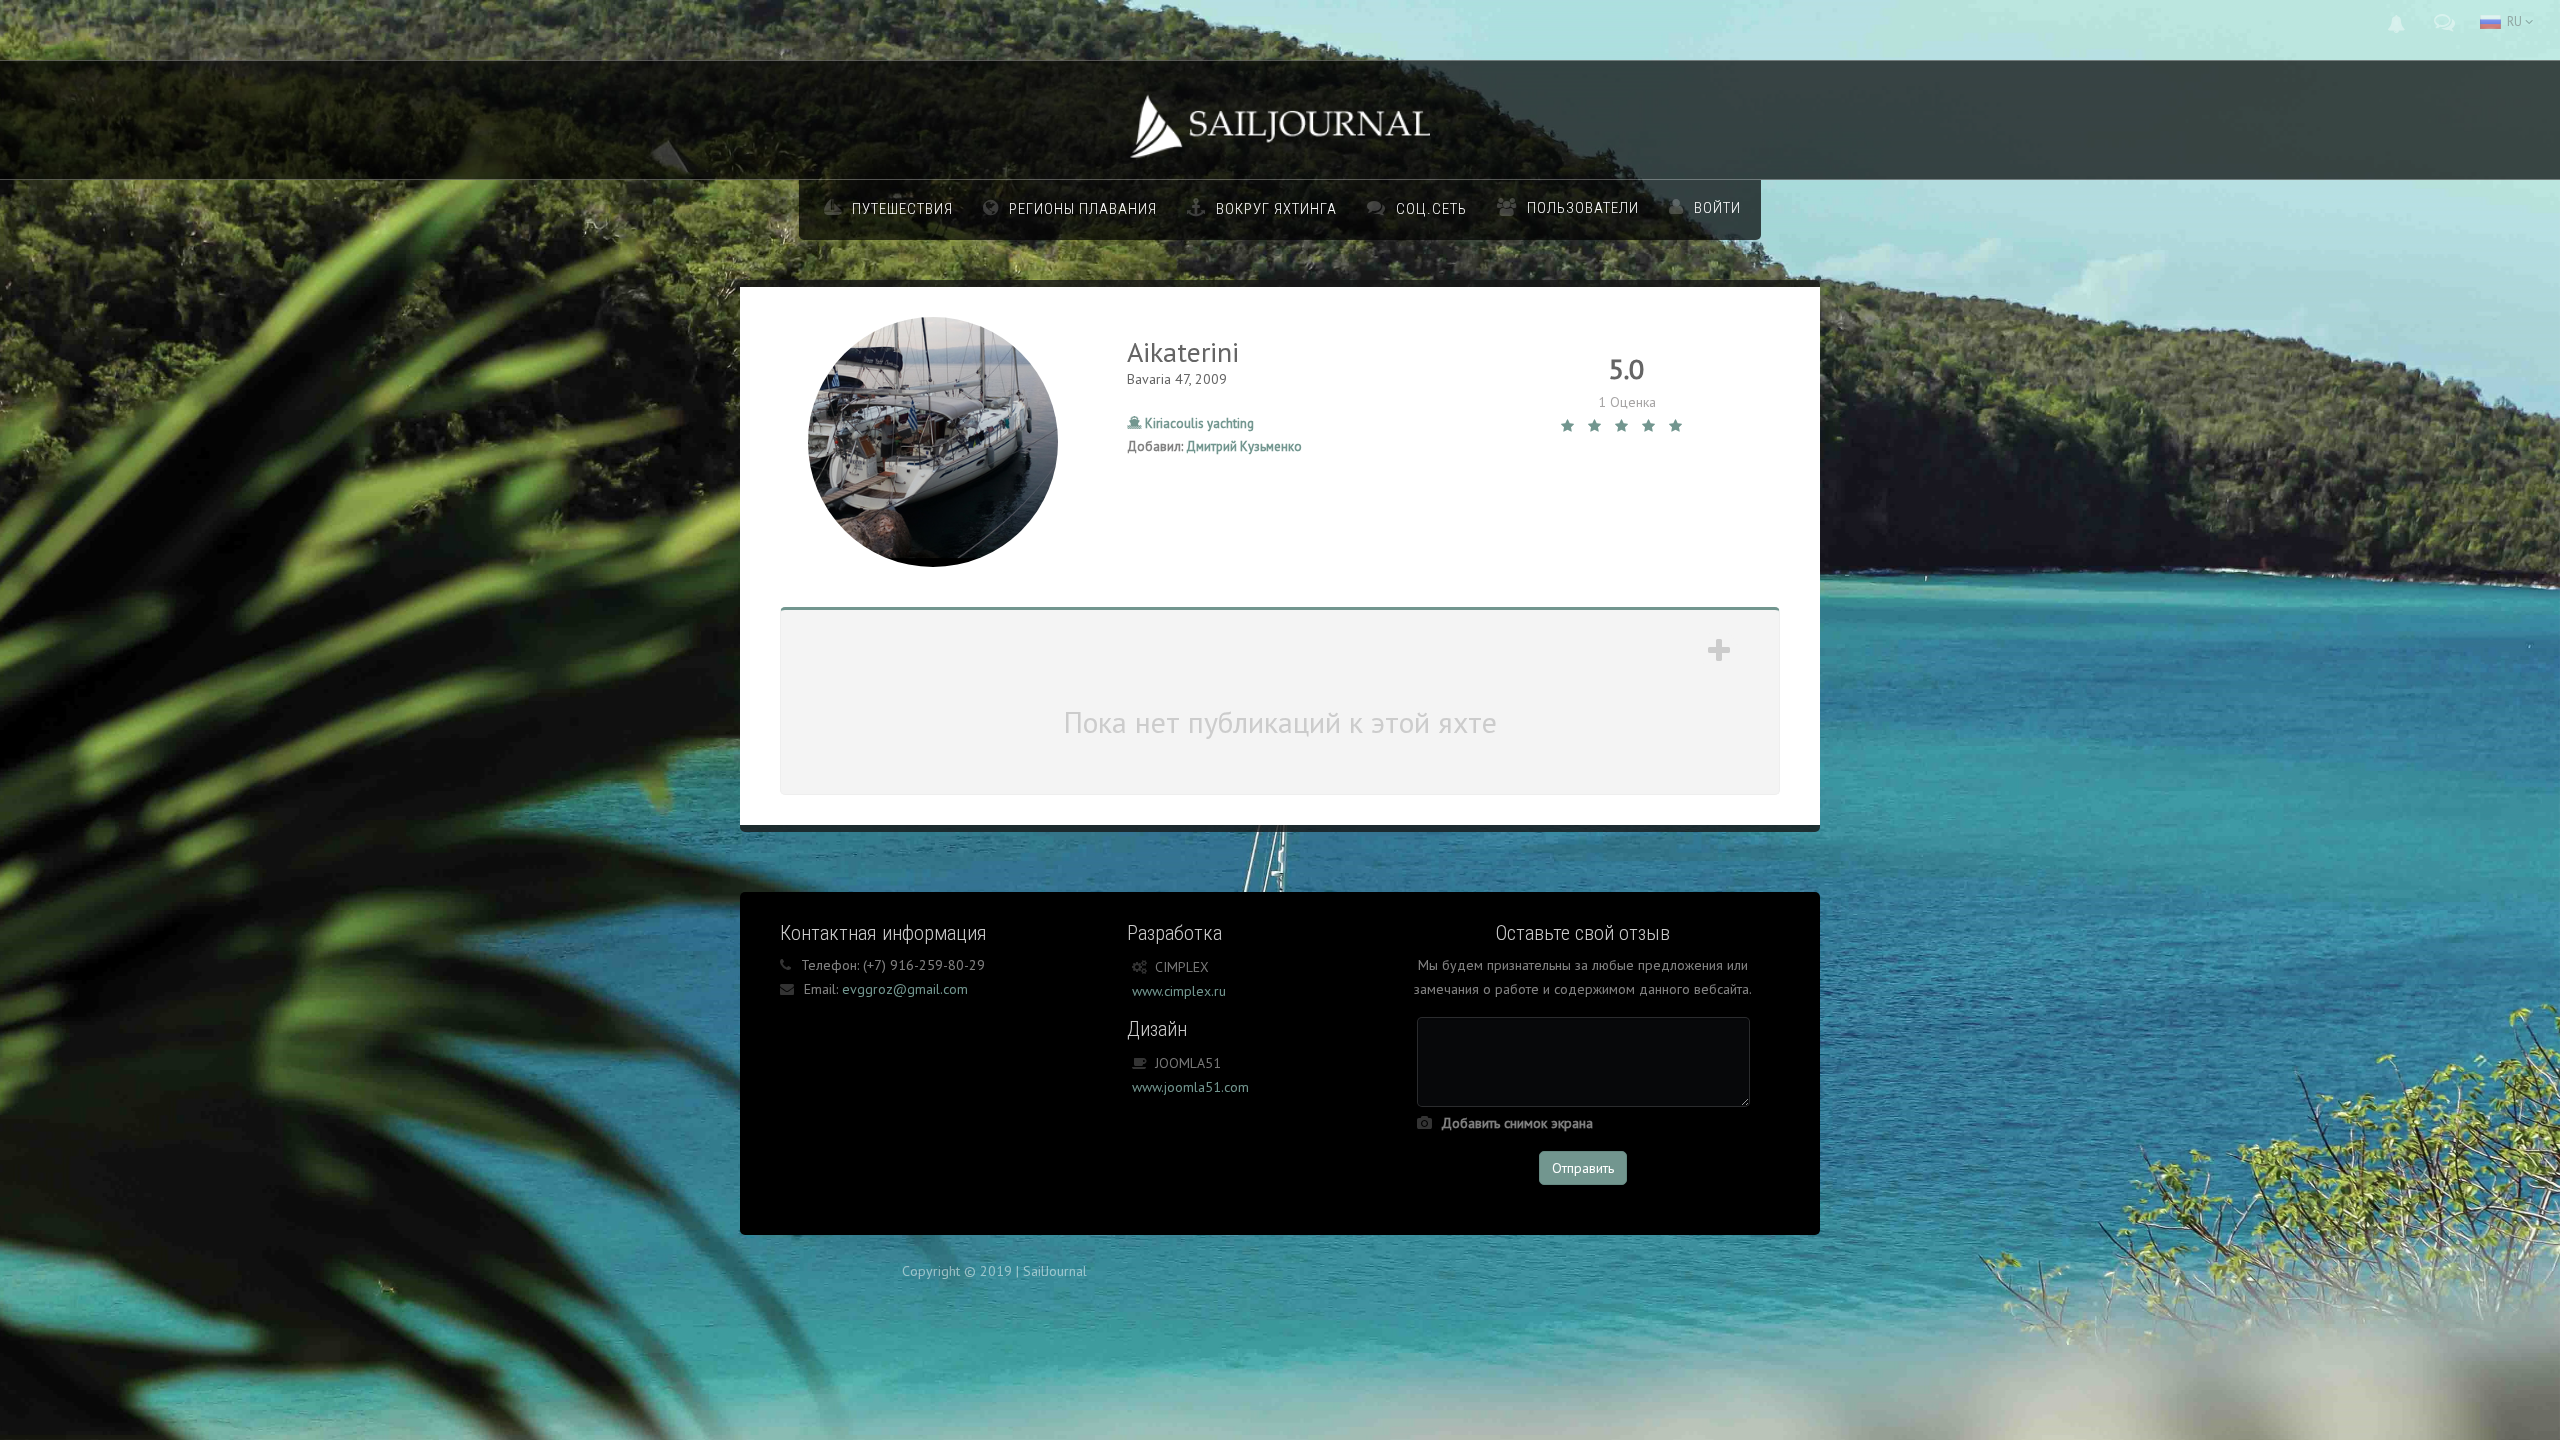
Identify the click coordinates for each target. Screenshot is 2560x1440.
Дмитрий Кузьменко (1244, 446)
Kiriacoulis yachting (1198, 423)
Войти (1717, 208)
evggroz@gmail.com (905, 989)
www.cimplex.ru (1179, 991)
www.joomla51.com (1190, 1087)
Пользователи (1583, 208)
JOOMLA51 (1188, 1063)
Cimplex (1182, 967)
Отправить (1583, 1168)
